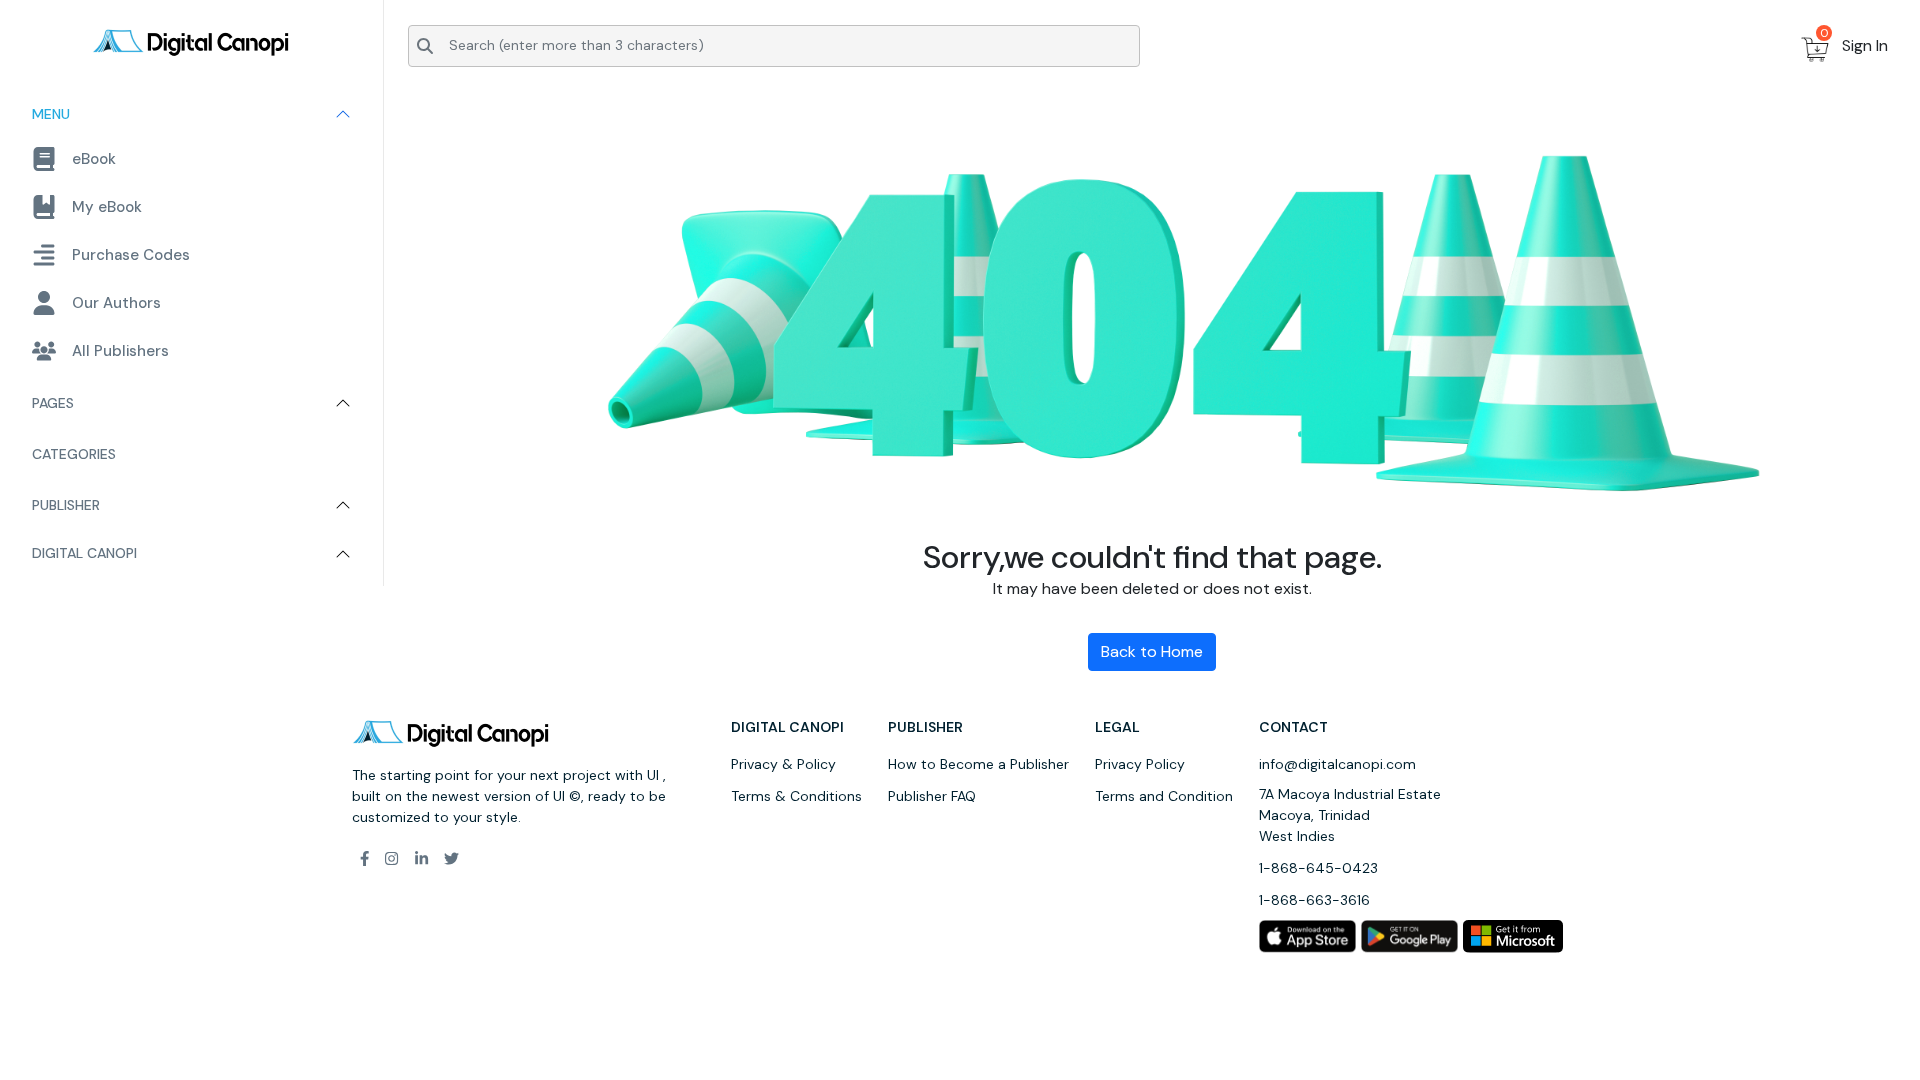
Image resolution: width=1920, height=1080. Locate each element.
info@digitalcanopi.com (1337, 764)
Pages (53, 403)
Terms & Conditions (796, 796)
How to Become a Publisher (978, 764)
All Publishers (120, 351)
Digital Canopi (84, 553)
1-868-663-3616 (1314, 900)
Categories (74, 454)
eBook (94, 159)
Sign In (1865, 45)
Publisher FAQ (932, 796)
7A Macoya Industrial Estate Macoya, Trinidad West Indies (1350, 815)
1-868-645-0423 (1318, 868)
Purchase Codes (131, 255)
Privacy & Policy (783, 764)
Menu (51, 114)
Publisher (66, 505)
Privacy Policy (1140, 764)
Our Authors (116, 303)
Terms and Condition (1164, 796)
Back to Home (1152, 651)
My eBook (107, 207)
